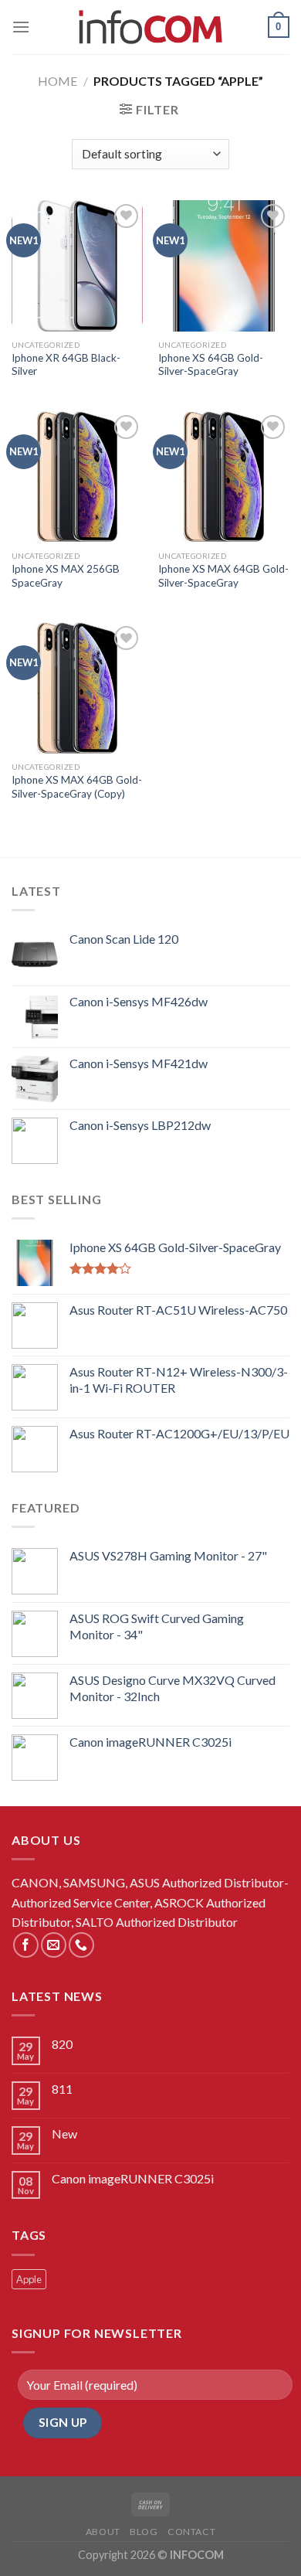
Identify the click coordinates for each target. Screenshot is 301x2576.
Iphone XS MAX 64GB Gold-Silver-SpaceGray (223, 576)
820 (62, 2044)
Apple (29, 2279)
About (103, 2532)
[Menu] (21, 27)
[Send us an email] (54, 1945)
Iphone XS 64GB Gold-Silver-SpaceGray (211, 365)
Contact (191, 2532)
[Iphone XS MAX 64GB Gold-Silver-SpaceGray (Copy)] (77, 688)
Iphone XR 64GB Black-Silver (66, 365)
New (64, 2134)
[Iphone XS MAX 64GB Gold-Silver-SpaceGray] (224, 477)
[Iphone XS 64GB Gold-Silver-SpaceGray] (224, 266)
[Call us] (81, 1945)
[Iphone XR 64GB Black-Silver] (77, 266)
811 (62, 2089)
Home (57, 81)
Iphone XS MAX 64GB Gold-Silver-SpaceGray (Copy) (77, 787)
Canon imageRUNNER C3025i (133, 2178)
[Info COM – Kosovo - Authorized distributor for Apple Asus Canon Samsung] (150, 27)
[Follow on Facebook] (26, 1945)
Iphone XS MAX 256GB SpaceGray (66, 576)
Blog (144, 2532)
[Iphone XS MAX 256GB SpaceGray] (77, 477)
